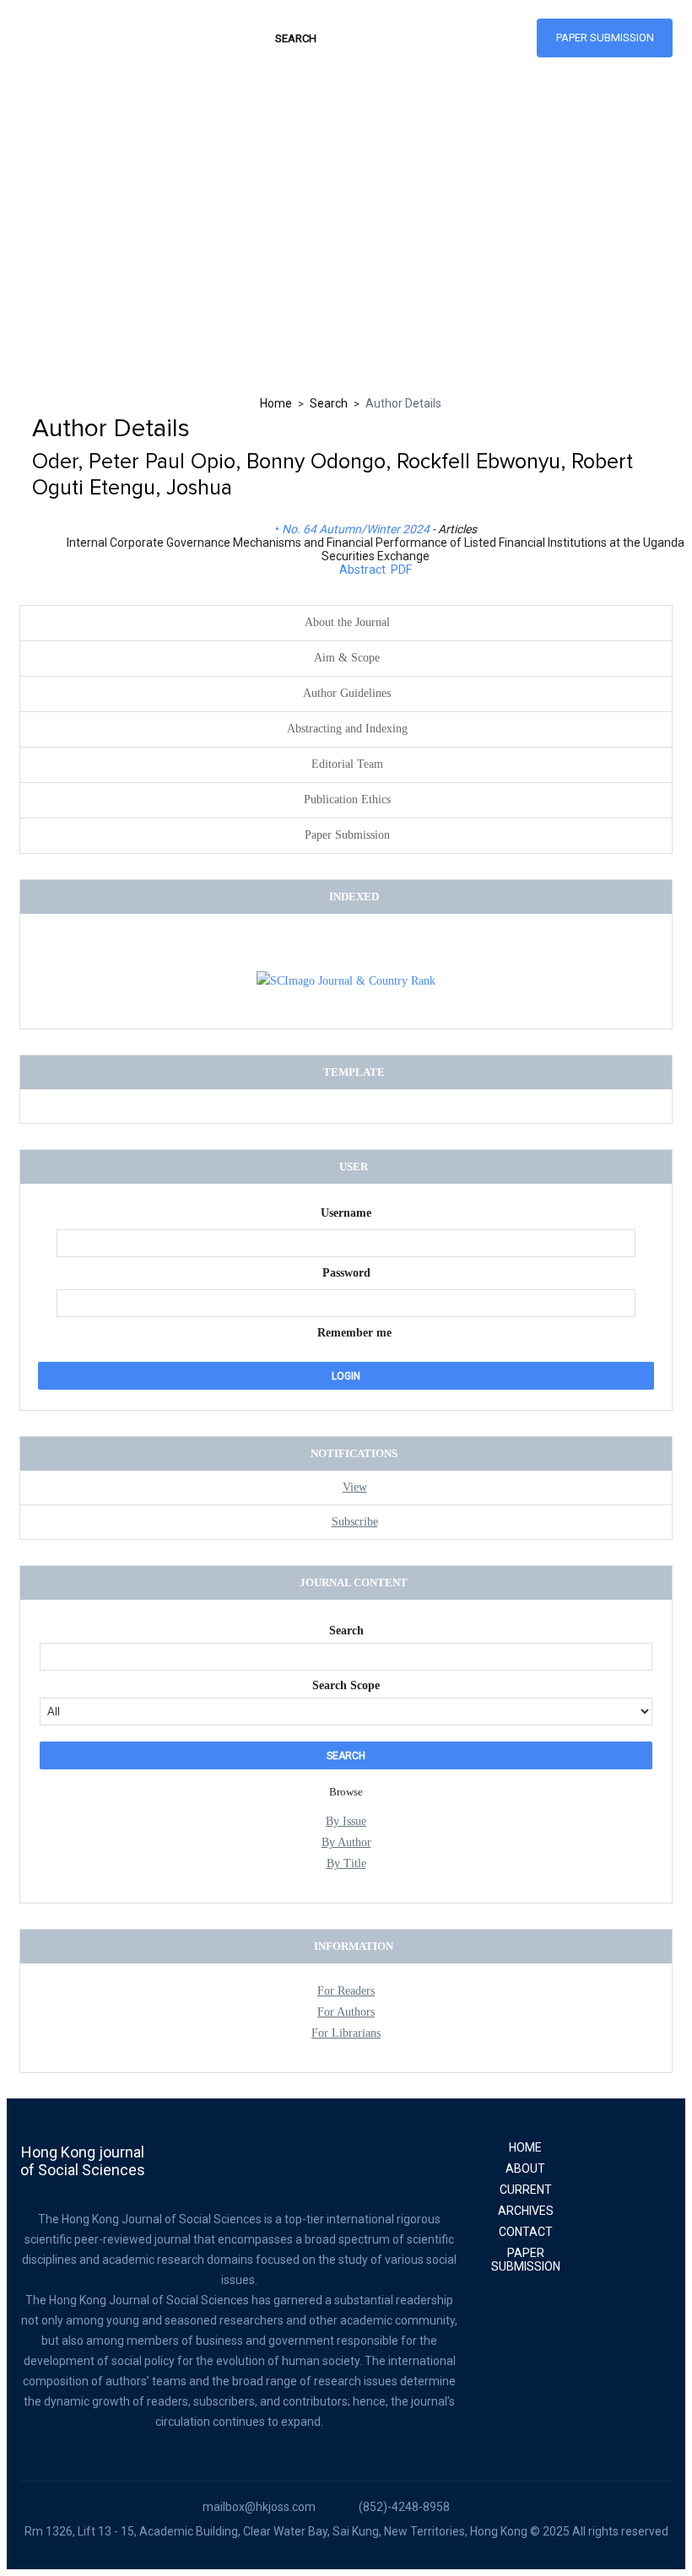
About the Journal (347, 622)
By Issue (346, 1821)
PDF (401, 570)
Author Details (403, 403)
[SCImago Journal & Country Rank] (346, 981)
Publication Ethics (347, 799)
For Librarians (346, 2033)
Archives (526, 2211)
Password (346, 1273)
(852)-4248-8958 (404, 2507)
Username (346, 1213)
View (355, 1487)
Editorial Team (347, 764)
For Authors (346, 2012)
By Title (346, 1863)
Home (276, 403)
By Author (346, 1842)
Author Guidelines (347, 693)
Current (526, 2190)
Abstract (362, 570)
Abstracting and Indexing (347, 729)
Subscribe (355, 1522)
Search (329, 403)
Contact (526, 2232)
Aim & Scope (347, 658)
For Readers (346, 1991)
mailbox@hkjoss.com (259, 2507)
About (525, 2168)
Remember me (354, 1333)
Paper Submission (605, 38)
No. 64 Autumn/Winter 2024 (356, 529)
